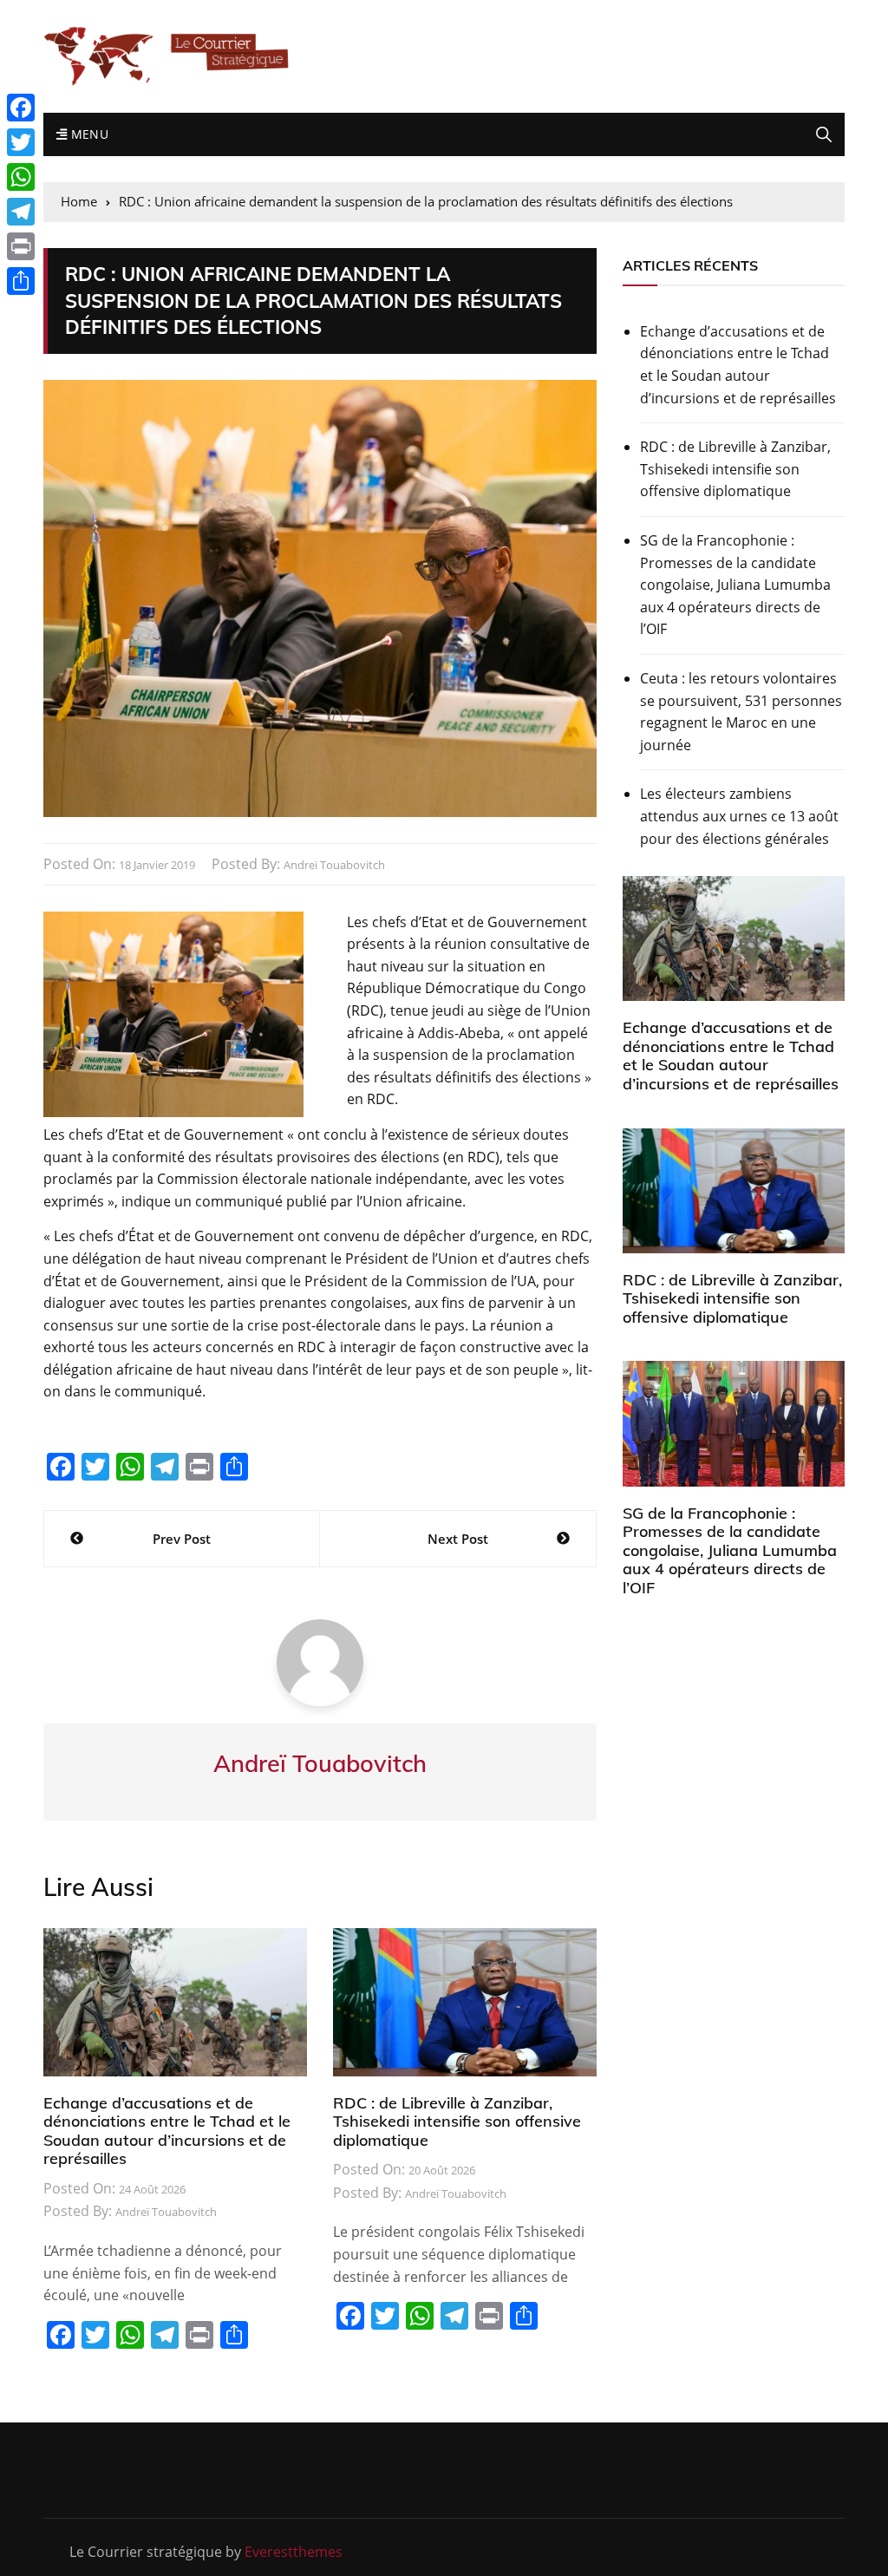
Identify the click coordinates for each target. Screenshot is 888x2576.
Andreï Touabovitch (334, 865)
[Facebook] (21, 108)
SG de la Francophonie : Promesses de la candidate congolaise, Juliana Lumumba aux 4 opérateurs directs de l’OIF (735, 585)
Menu (88, 134)
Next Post (458, 1539)
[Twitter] (21, 142)
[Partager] (21, 281)
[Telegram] (21, 212)
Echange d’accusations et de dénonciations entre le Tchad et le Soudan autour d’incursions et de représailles (167, 2131)
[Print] (21, 246)
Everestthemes (294, 2552)
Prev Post (182, 1539)
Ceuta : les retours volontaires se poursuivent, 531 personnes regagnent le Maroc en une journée (741, 712)
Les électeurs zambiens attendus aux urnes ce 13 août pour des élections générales (739, 816)
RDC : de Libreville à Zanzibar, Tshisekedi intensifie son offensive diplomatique (457, 2122)
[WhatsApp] (21, 177)
